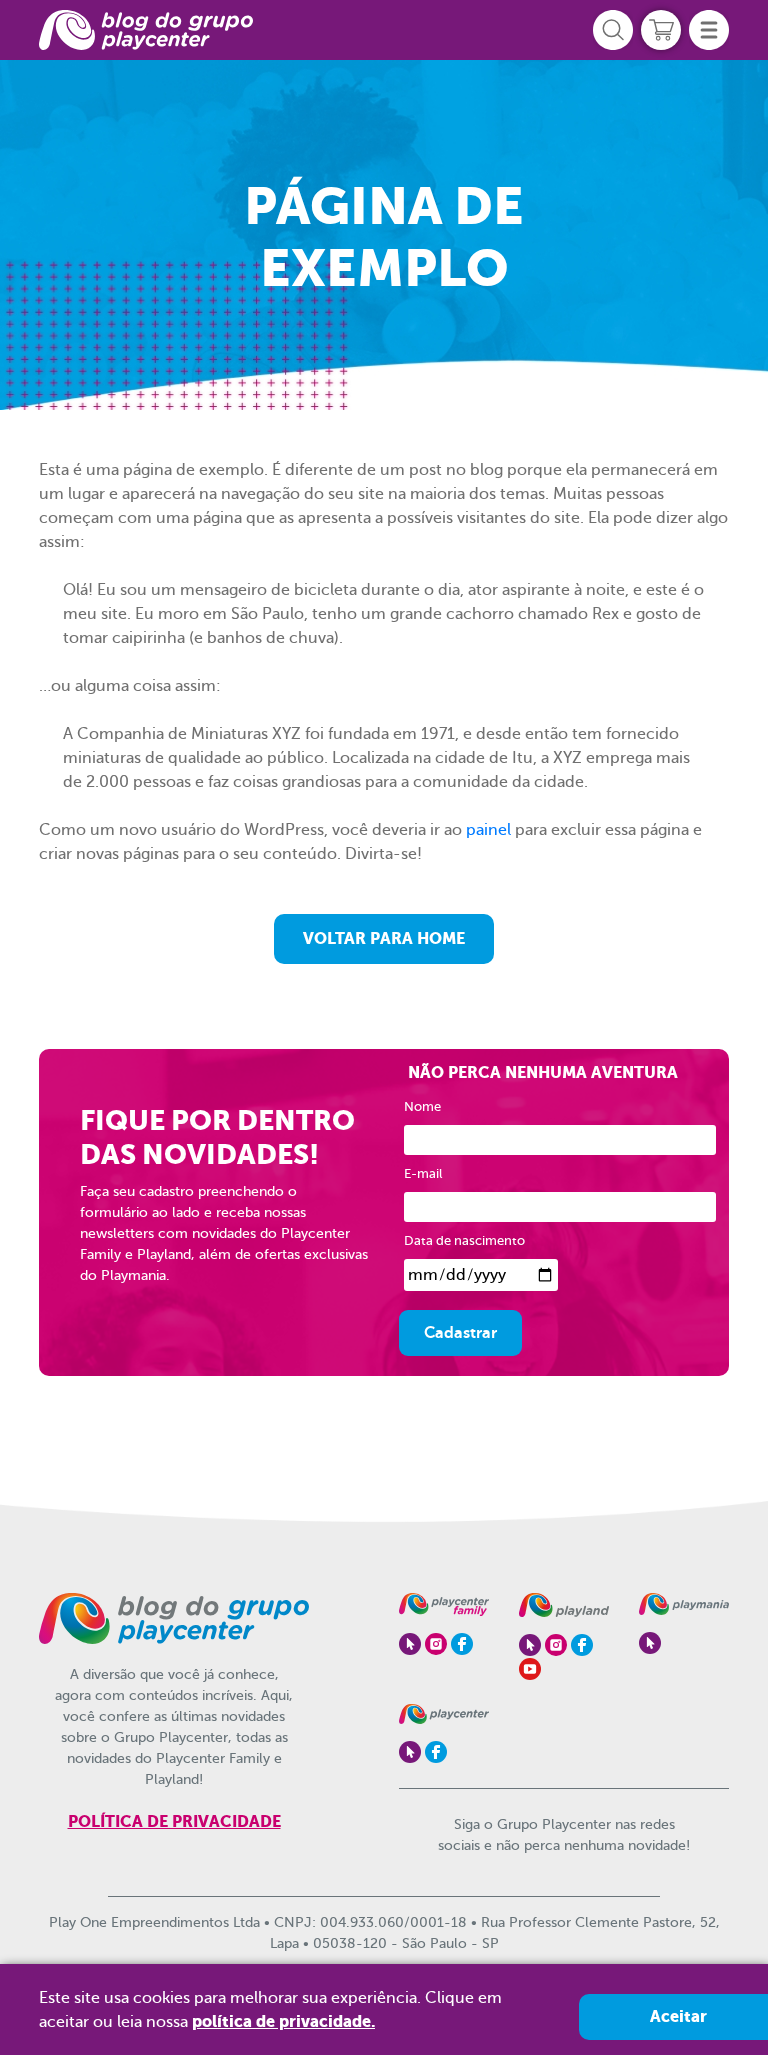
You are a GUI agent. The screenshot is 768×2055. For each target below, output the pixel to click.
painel (488, 830)
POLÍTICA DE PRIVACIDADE (174, 1821)
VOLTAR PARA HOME (384, 938)
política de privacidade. (283, 2021)
